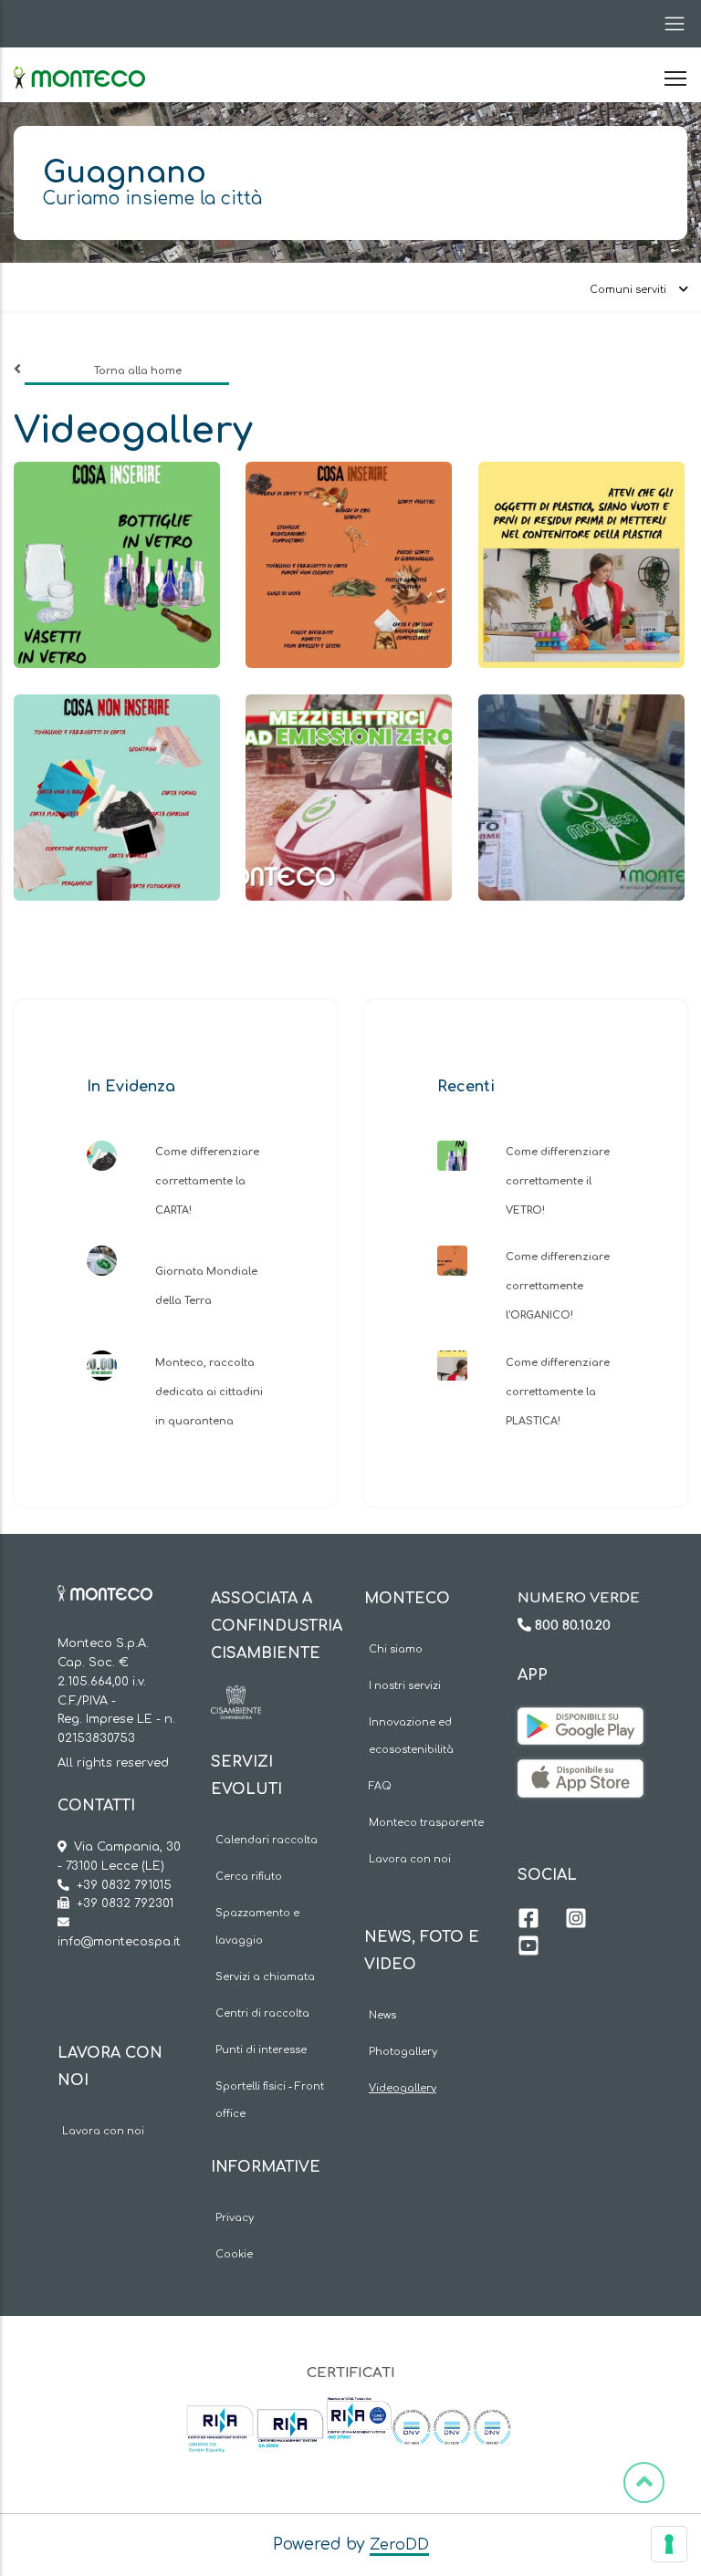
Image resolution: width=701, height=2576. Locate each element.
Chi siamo (396, 1649)
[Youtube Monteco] (528, 1948)
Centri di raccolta (262, 2013)
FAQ (380, 1786)
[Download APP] (581, 1721)
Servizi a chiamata (265, 1977)
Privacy (235, 2218)
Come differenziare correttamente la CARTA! (207, 1181)
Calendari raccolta (267, 1840)
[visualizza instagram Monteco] (576, 1921)
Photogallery (403, 2052)
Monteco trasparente (426, 1823)
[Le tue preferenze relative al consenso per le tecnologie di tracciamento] (669, 2544)
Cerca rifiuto (249, 1877)
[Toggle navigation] (669, 24)
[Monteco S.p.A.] (79, 62)
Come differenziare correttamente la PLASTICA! (558, 1392)
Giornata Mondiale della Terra (206, 1286)
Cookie (234, 2254)
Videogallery (403, 2088)
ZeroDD (399, 2545)
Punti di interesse (261, 2050)
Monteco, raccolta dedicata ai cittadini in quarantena (209, 1392)
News (382, 2015)
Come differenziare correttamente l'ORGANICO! (558, 1286)
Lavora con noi (103, 2131)
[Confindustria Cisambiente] (236, 1699)
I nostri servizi (405, 1686)
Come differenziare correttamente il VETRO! (558, 1181)
